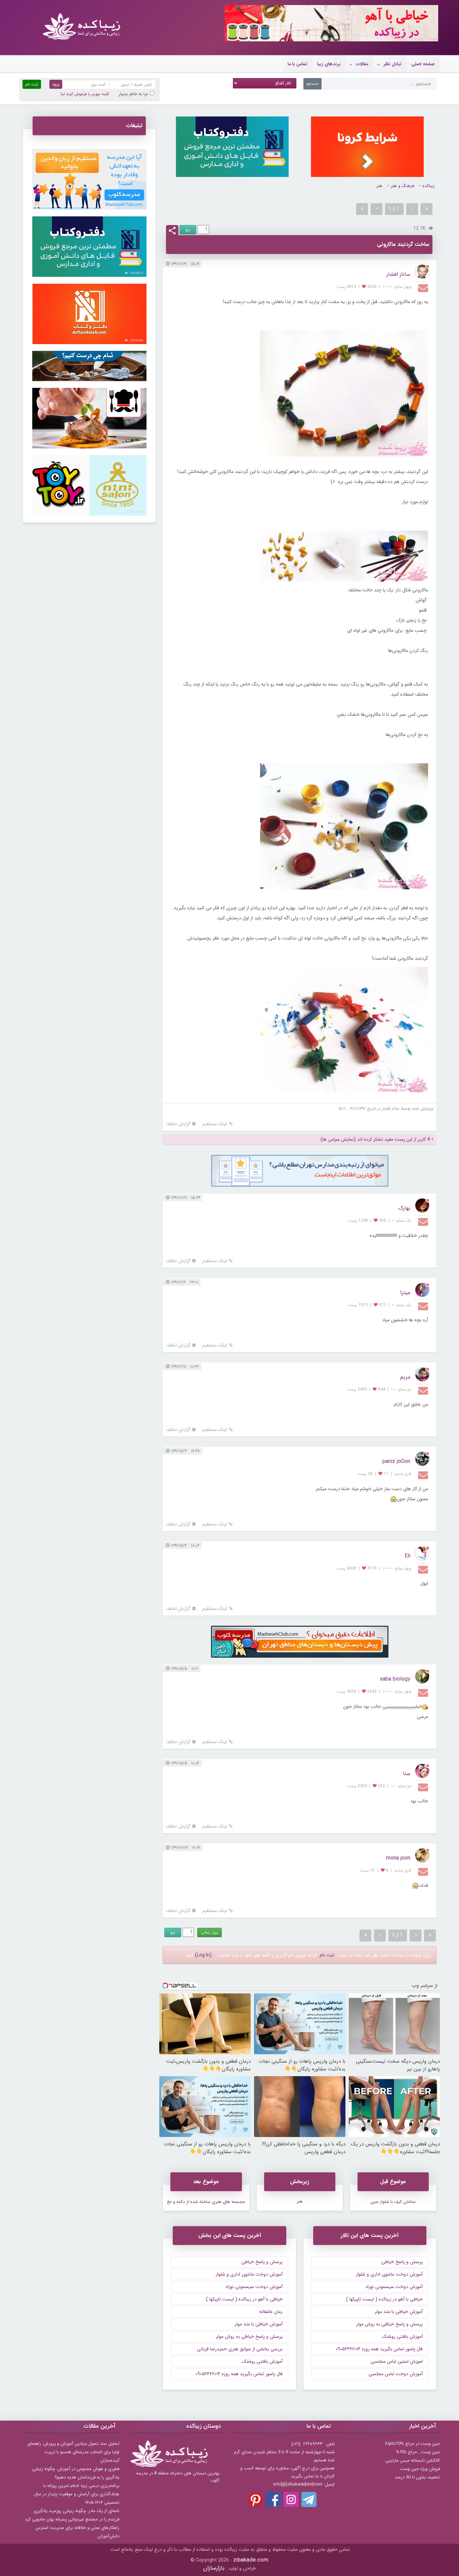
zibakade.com (251, 2560)
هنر (379, 186)
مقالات (362, 64)
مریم (405, 1377)
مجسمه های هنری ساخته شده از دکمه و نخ (206, 2202)
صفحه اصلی (423, 64)
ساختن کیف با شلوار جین (393, 2202)
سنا (407, 1774)
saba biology (395, 1679)
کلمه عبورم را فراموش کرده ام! (85, 94)
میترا (405, 1293)
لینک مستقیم (215, 1124)
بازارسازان (214, 2568)
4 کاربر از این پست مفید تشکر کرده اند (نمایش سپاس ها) (375, 1139)
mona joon (398, 1858)
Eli (407, 1556)
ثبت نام (327, 1955)
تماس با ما (297, 64)
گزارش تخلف (178, 1124)
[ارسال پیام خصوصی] (424, 288)
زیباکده (429, 186)
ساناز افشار (398, 274)
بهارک (404, 1208)
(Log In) (203, 1955)
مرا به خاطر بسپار (134, 94)
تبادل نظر (392, 64)
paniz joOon (396, 1461)
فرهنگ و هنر (402, 186)
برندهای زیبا (329, 64)
